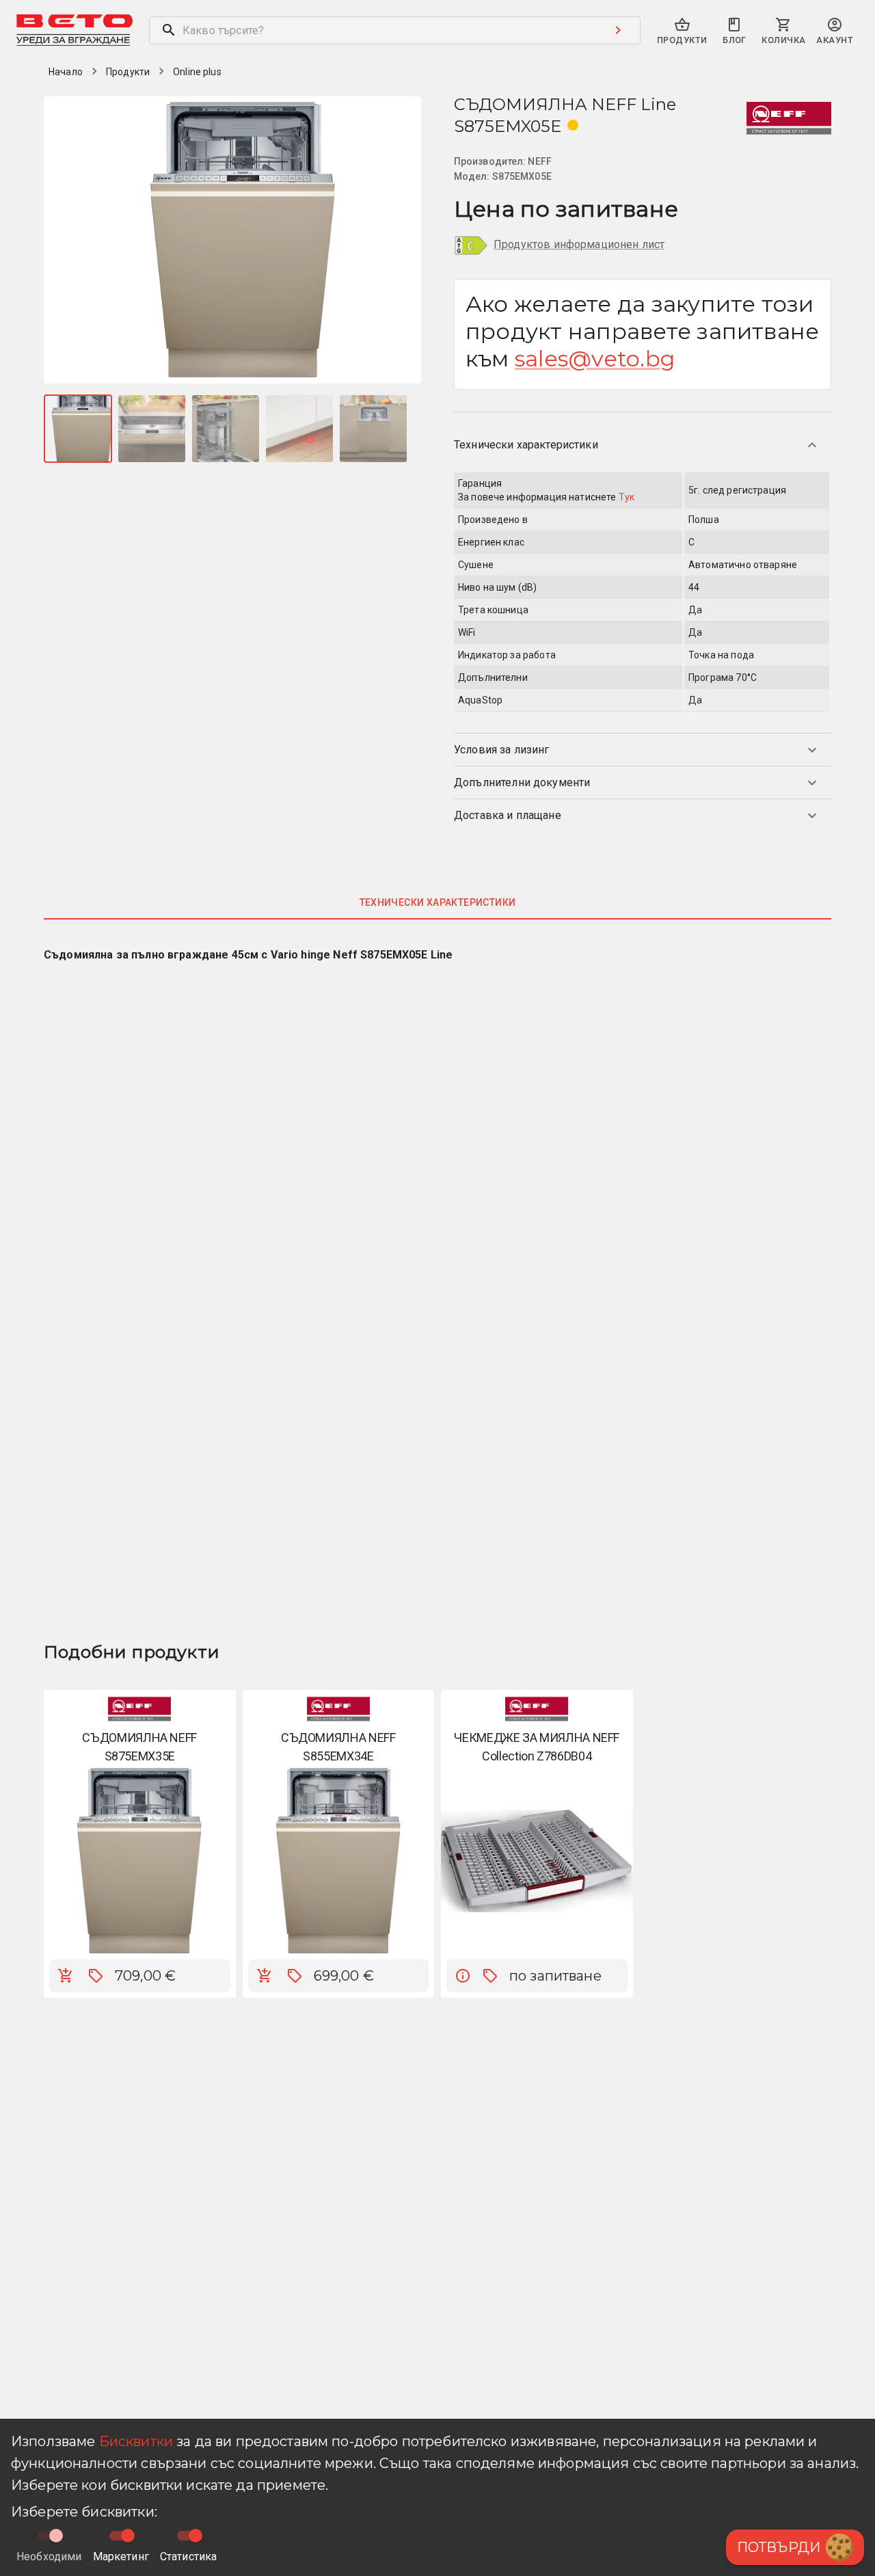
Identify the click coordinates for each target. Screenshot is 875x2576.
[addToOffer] (96, 1976)
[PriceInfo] (463, 1976)
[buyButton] (66, 1976)
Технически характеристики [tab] (438, 902)
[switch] (128, 2536)
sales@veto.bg (595, 359)
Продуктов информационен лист (579, 244)
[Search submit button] (618, 30)
